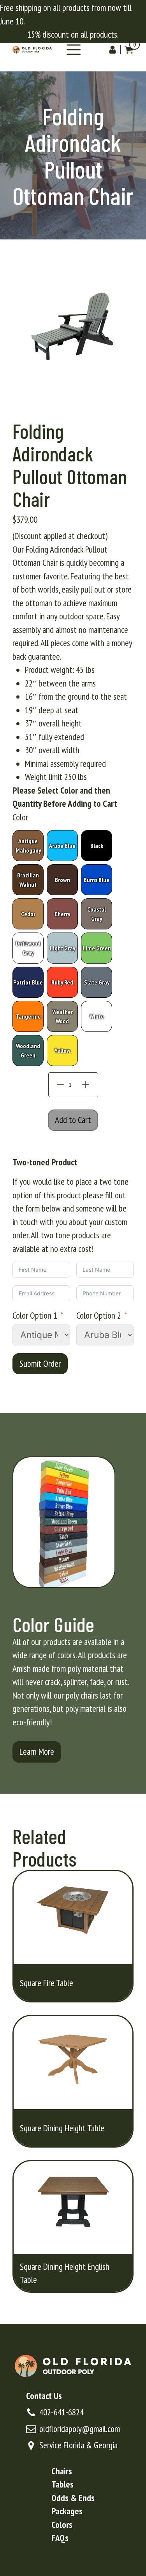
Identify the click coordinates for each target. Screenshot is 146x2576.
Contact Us (44, 2396)
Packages (67, 2511)
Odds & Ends (73, 2498)
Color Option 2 (99, 1315)
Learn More (37, 1752)
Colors (62, 2525)
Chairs (62, 2471)
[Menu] (74, 50)
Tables (62, 2484)
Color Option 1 (35, 1315)
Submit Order (40, 1363)
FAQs (60, 2538)
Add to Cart (73, 1120)
